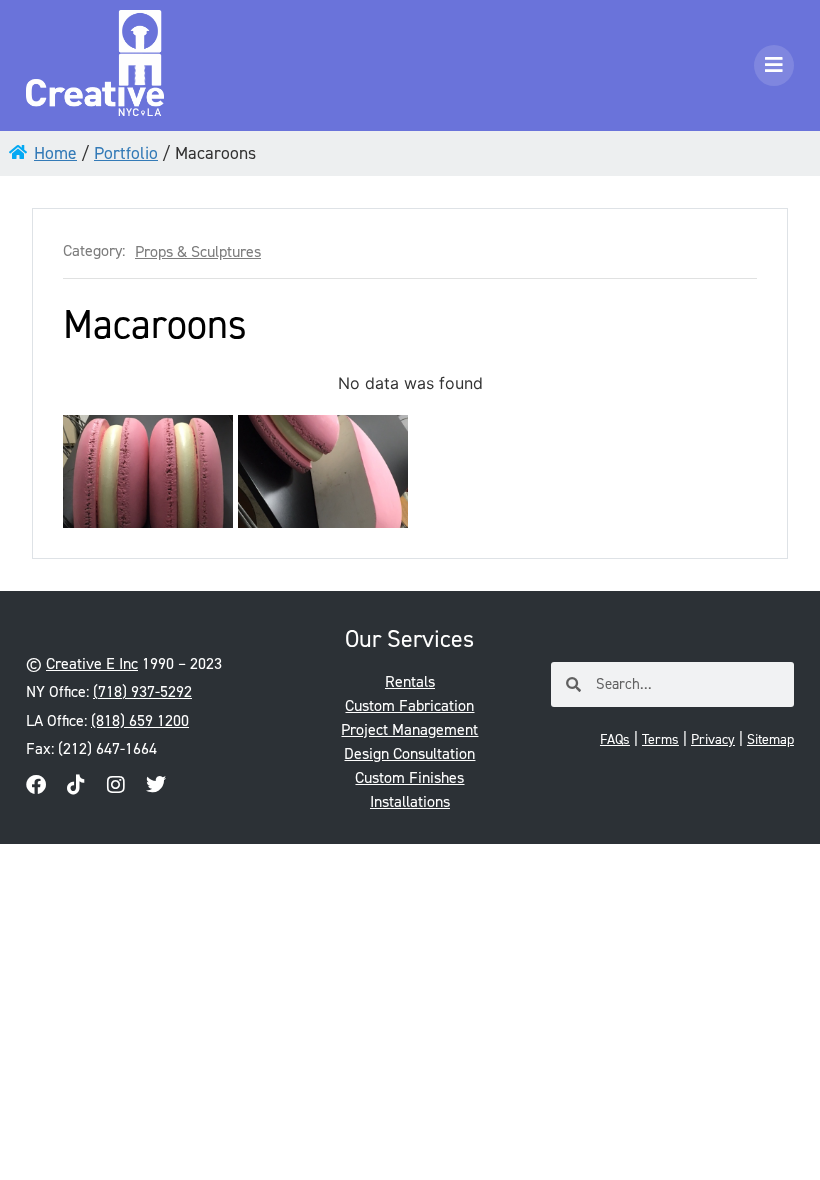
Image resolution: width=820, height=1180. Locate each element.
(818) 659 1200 (140, 720)
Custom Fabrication (409, 705)
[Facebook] (36, 785)
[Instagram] (116, 785)
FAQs (615, 739)
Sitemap (770, 739)
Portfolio (126, 153)
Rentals (410, 681)
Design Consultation (409, 753)
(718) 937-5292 (142, 691)
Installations (410, 801)
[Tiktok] (76, 785)
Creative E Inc (92, 663)
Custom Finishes (409, 777)
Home (55, 153)
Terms (660, 739)
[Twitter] (156, 785)
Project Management (409, 729)
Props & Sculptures (198, 252)
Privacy (713, 739)
